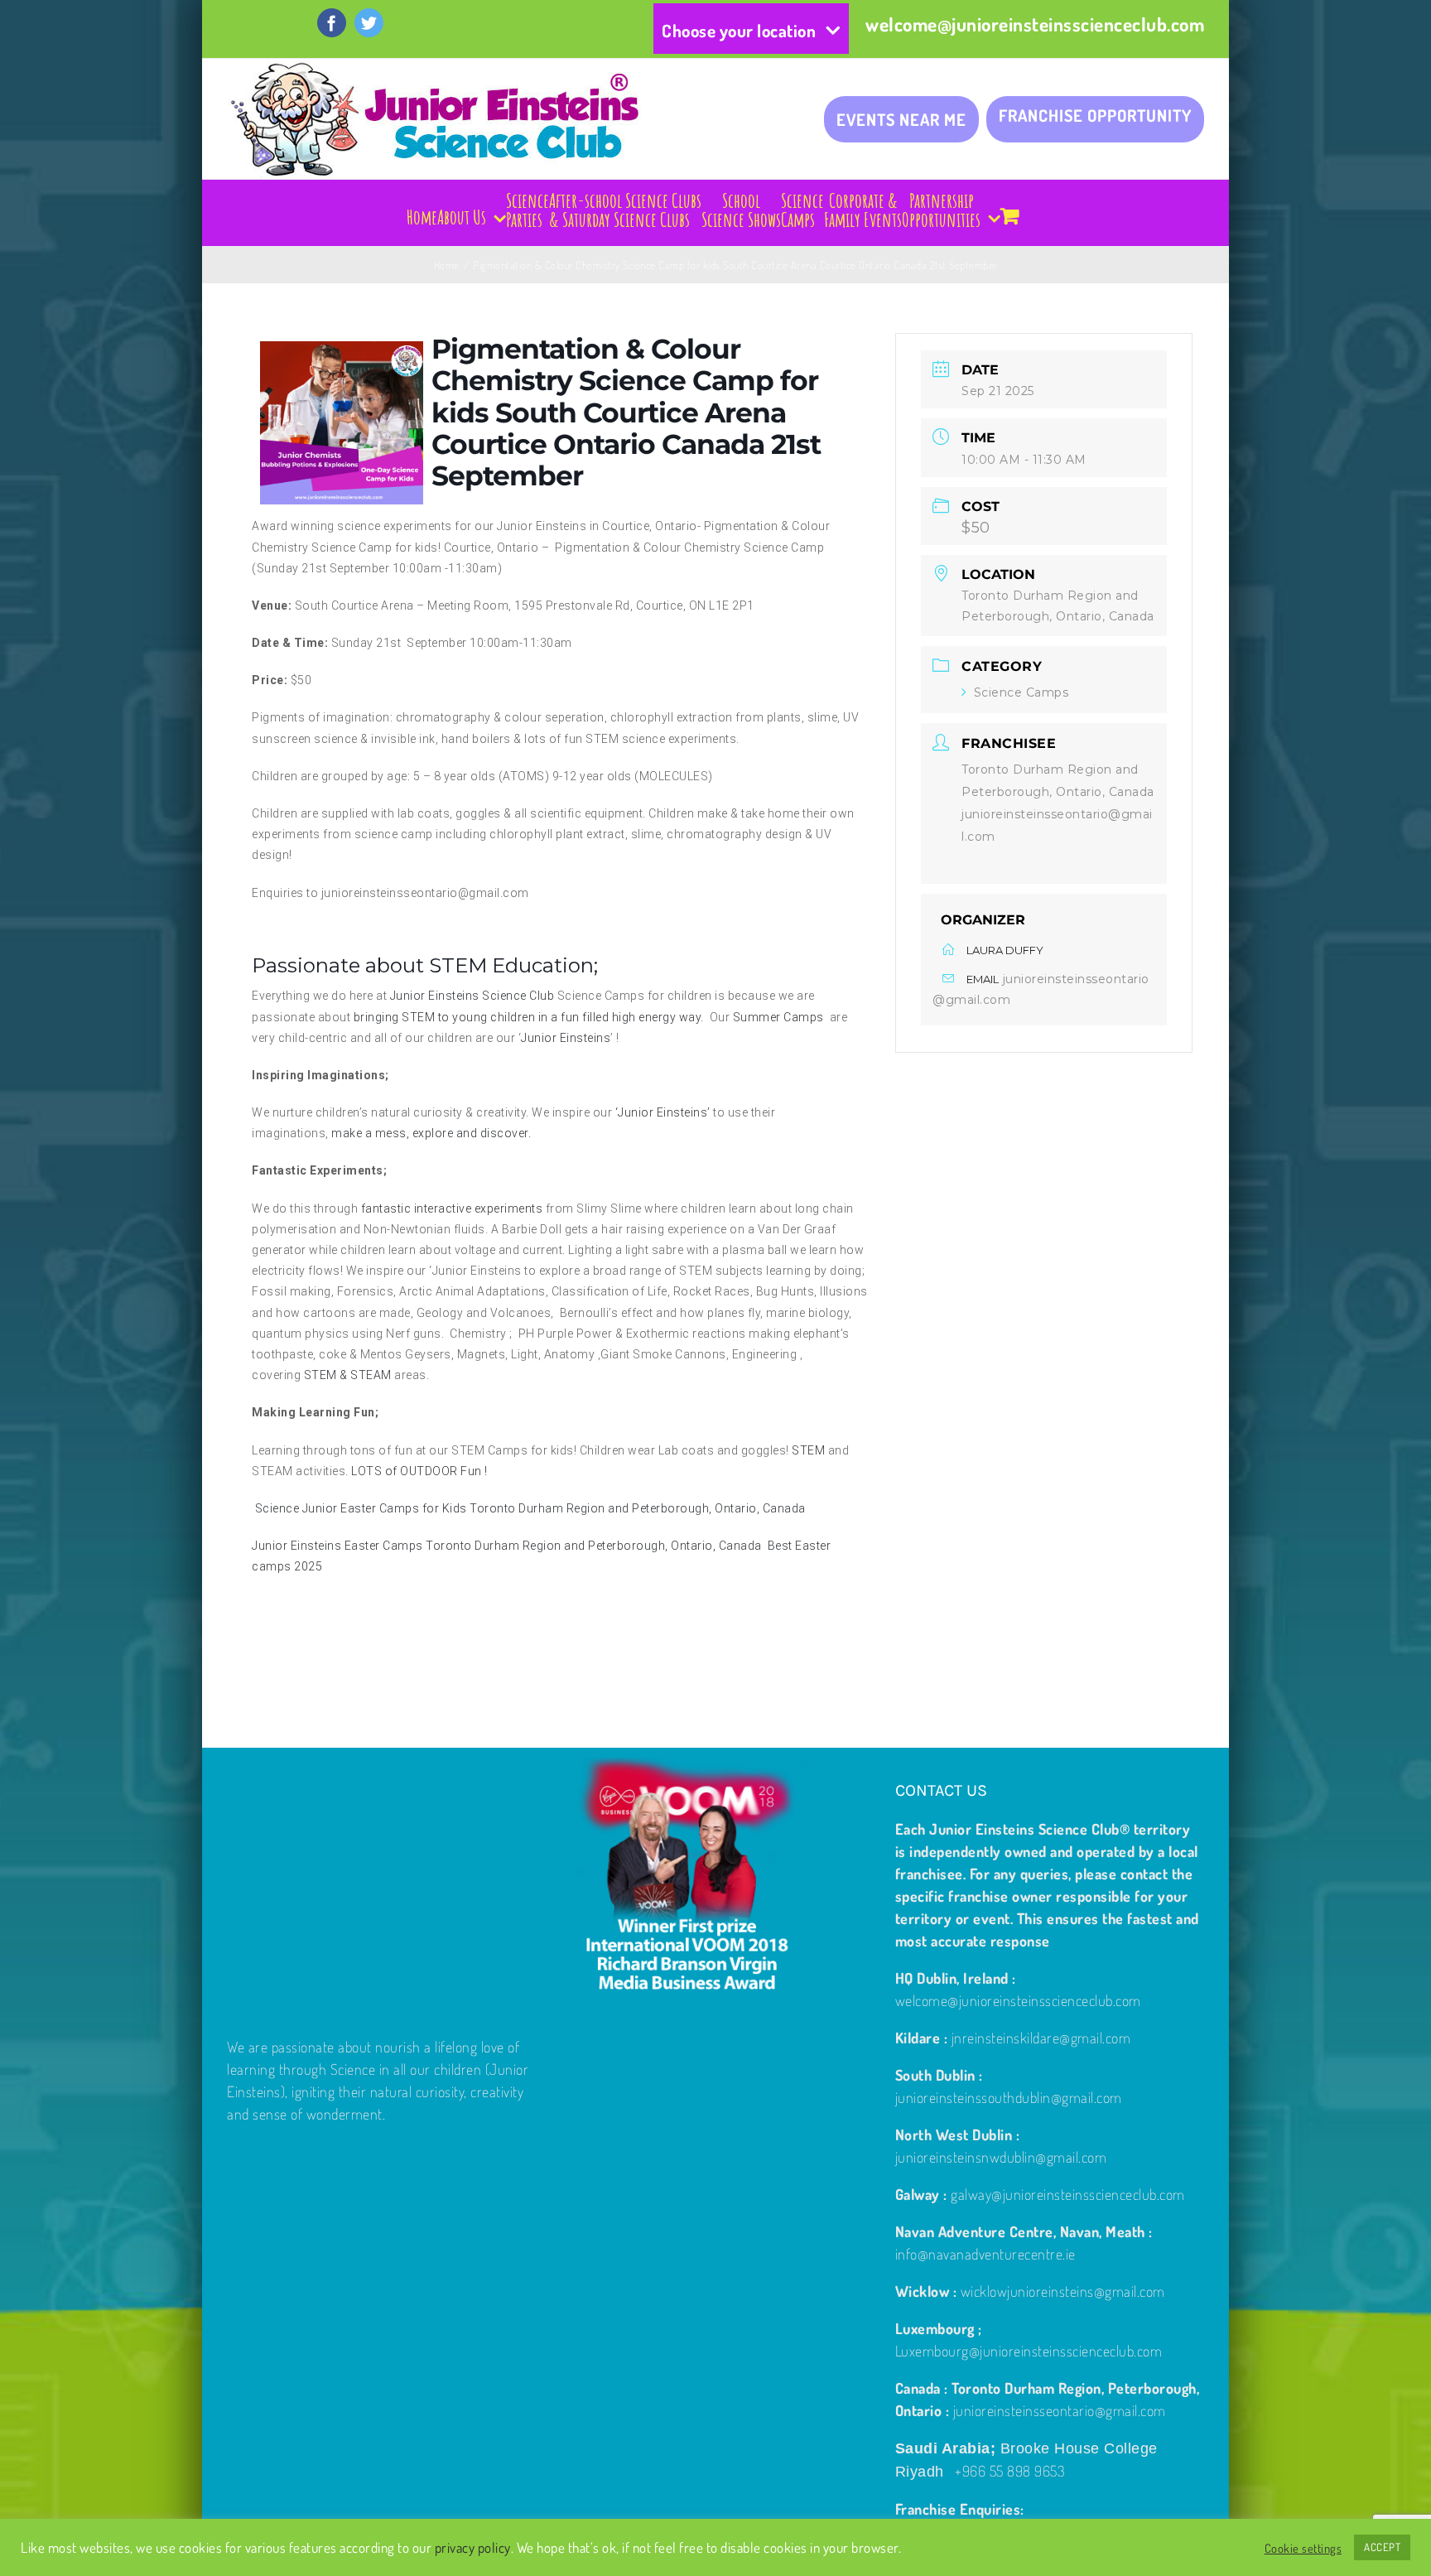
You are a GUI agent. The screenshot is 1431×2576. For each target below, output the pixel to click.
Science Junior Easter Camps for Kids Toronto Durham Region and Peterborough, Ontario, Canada (530, 1508)
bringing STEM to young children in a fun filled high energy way (528, 1017)
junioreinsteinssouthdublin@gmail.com (1009, 2097)
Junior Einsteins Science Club (472, 996)
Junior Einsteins (566, 1038)
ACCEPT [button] (1382, 2547)
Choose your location (739, 30)
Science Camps (1021, 693)
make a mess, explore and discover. (431, 1133)
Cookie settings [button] (1303, 2548)
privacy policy (473, 2547)
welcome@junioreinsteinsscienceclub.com (1035, 24)
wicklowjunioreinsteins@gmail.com (1063, 2291)
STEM (807, 1450)
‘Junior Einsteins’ (663, 1112)
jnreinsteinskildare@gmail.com (1041, 2038)
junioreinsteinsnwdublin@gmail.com (1001, 2157)
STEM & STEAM (348, 1375)
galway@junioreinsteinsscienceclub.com (1068, 2194)
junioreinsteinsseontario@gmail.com (1060, 2410)
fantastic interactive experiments (450, 1208)
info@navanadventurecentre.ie (985, 2254)
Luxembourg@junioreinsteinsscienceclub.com (1029, 2351)
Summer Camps (780, 1017)
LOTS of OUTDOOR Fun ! (419, 1471)
